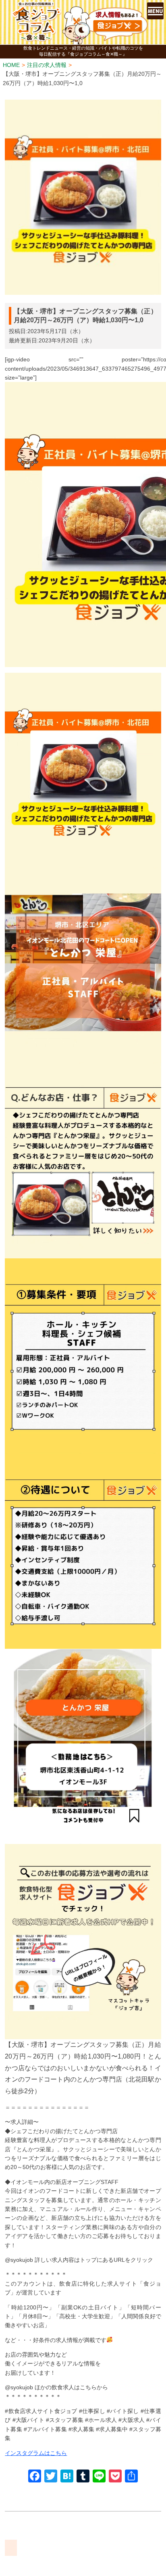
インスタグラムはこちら (36, 2453)
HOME (11, 65)
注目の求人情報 (47, 65)
